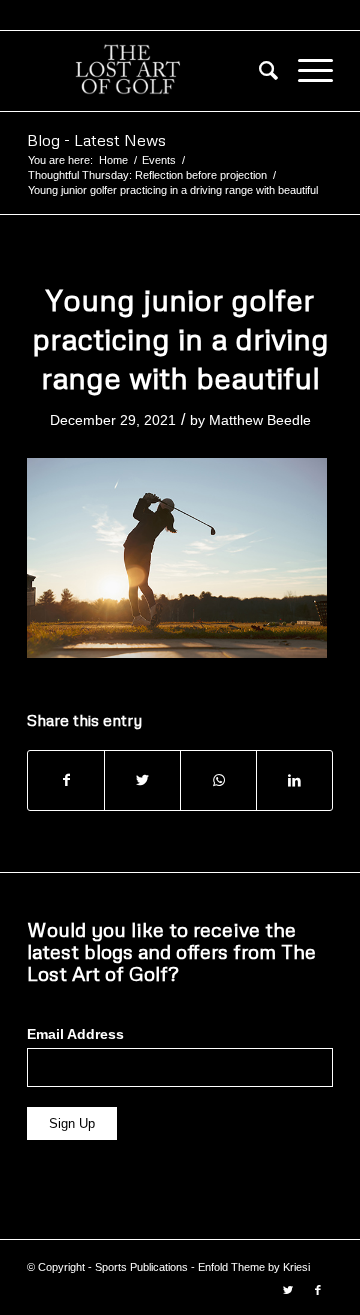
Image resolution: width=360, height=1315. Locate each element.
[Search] (258, 71)
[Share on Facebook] (66, 780)
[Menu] (305, 71)
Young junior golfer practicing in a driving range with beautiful (180, 338)
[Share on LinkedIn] (294, 780)
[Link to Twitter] (288, 1290)
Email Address (75, 1034)
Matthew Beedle (260, 420)
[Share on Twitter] (142, 780)
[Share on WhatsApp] (218, 780)
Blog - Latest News (96, 140)
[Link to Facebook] (318, 1290)
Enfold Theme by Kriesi (254, 1267)
